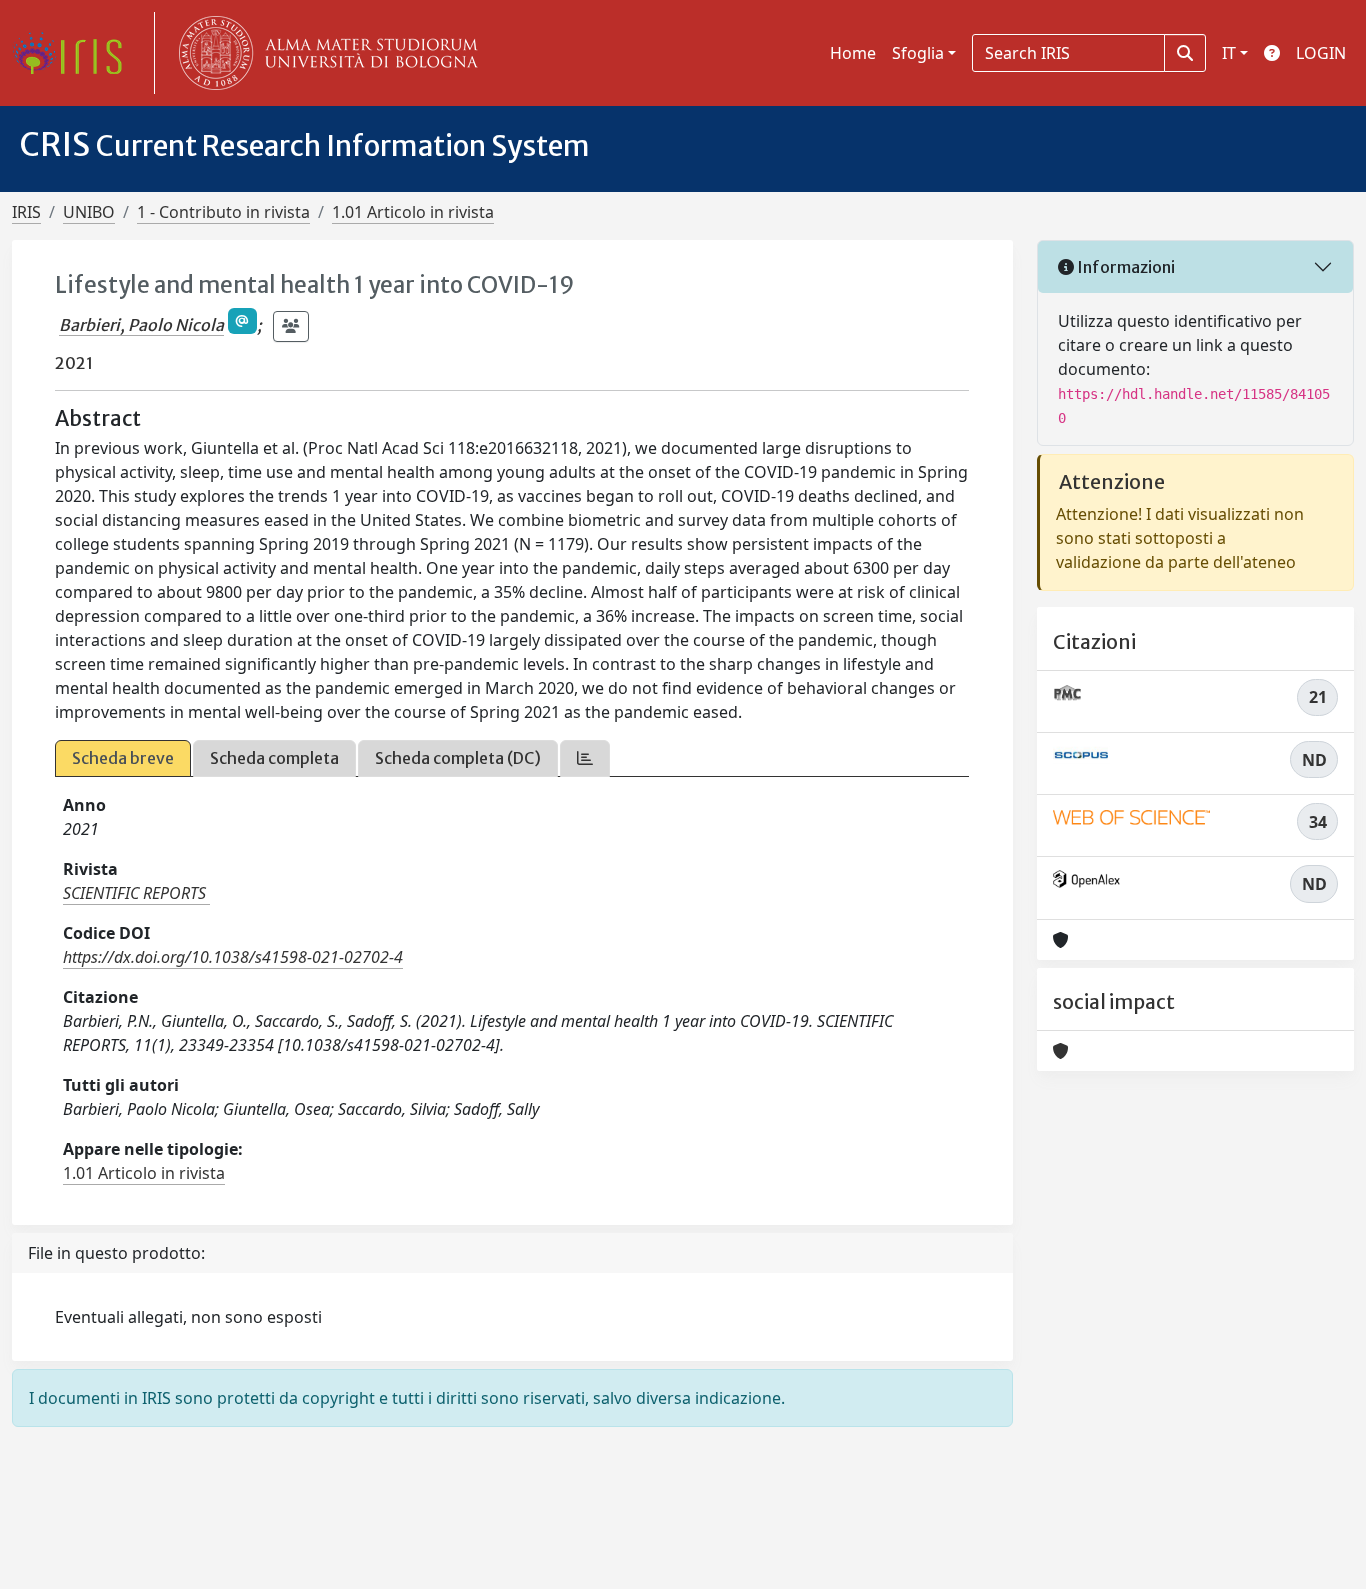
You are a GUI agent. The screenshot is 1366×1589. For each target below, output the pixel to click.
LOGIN (1321, 53)
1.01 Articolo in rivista (413, 212)
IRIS (26, 212)
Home (853, 53)
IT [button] (1229, 53)
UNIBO (89, 212)
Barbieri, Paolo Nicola (141, 325)
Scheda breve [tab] (123, 758)
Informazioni (1124, 267)
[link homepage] (75, 53)
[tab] (585, 758)
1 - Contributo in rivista (223, 212)
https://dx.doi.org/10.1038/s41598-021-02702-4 (233, 957)
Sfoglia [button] (918, 53)
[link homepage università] (324, 53)
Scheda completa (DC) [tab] (458, 758)
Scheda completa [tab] (274, 758)
